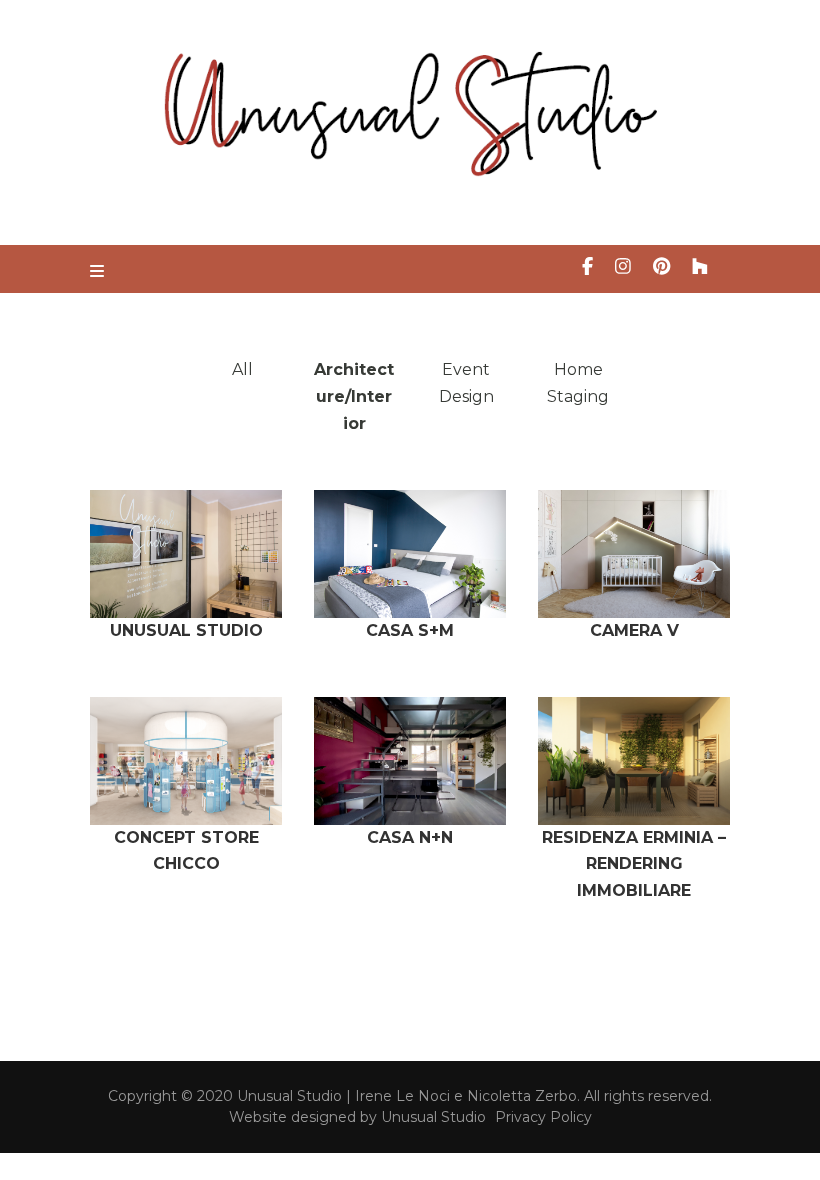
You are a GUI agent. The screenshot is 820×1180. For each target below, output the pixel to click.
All (242, 369)
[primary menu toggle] (99, 272)
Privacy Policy (543, 1117)
